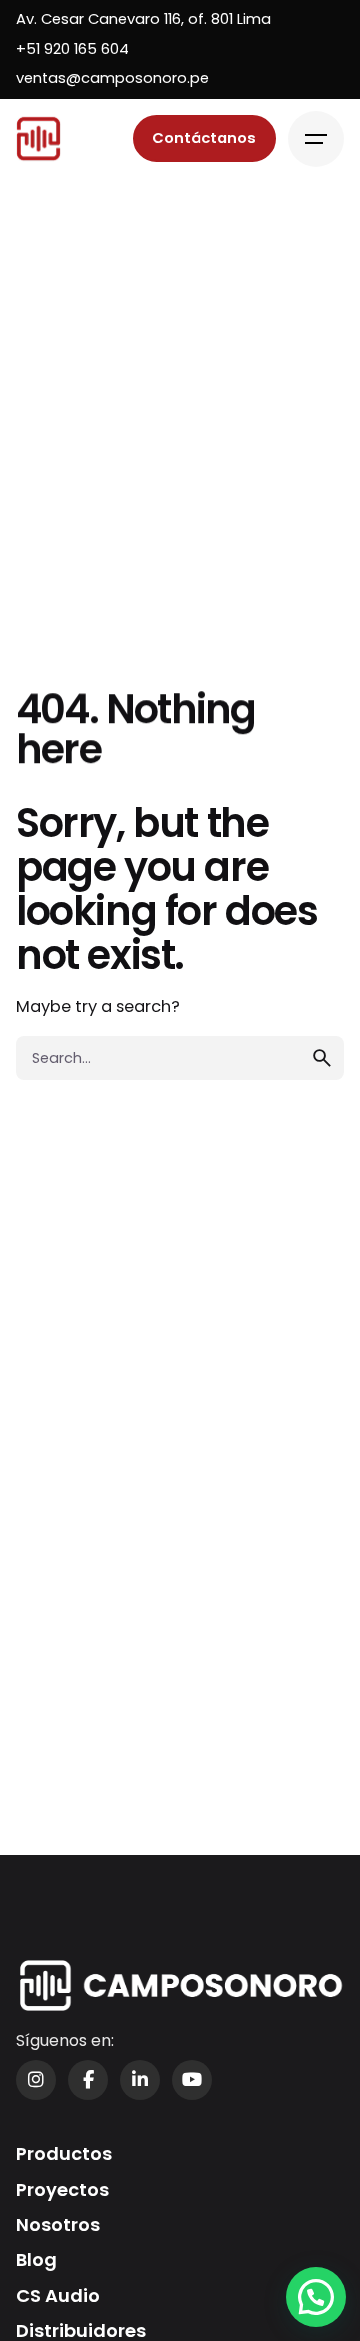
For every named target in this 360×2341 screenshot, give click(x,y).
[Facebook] (88, 2080)
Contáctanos (204, 138)
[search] (322, 1058)
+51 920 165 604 (72, 49)
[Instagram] (36, 2080)
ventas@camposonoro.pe (112, 78)
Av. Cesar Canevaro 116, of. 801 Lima (143, 19)
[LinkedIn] (140, 2080)
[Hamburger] (316, 139)
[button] (316, 2297)
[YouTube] (192, 2080)
